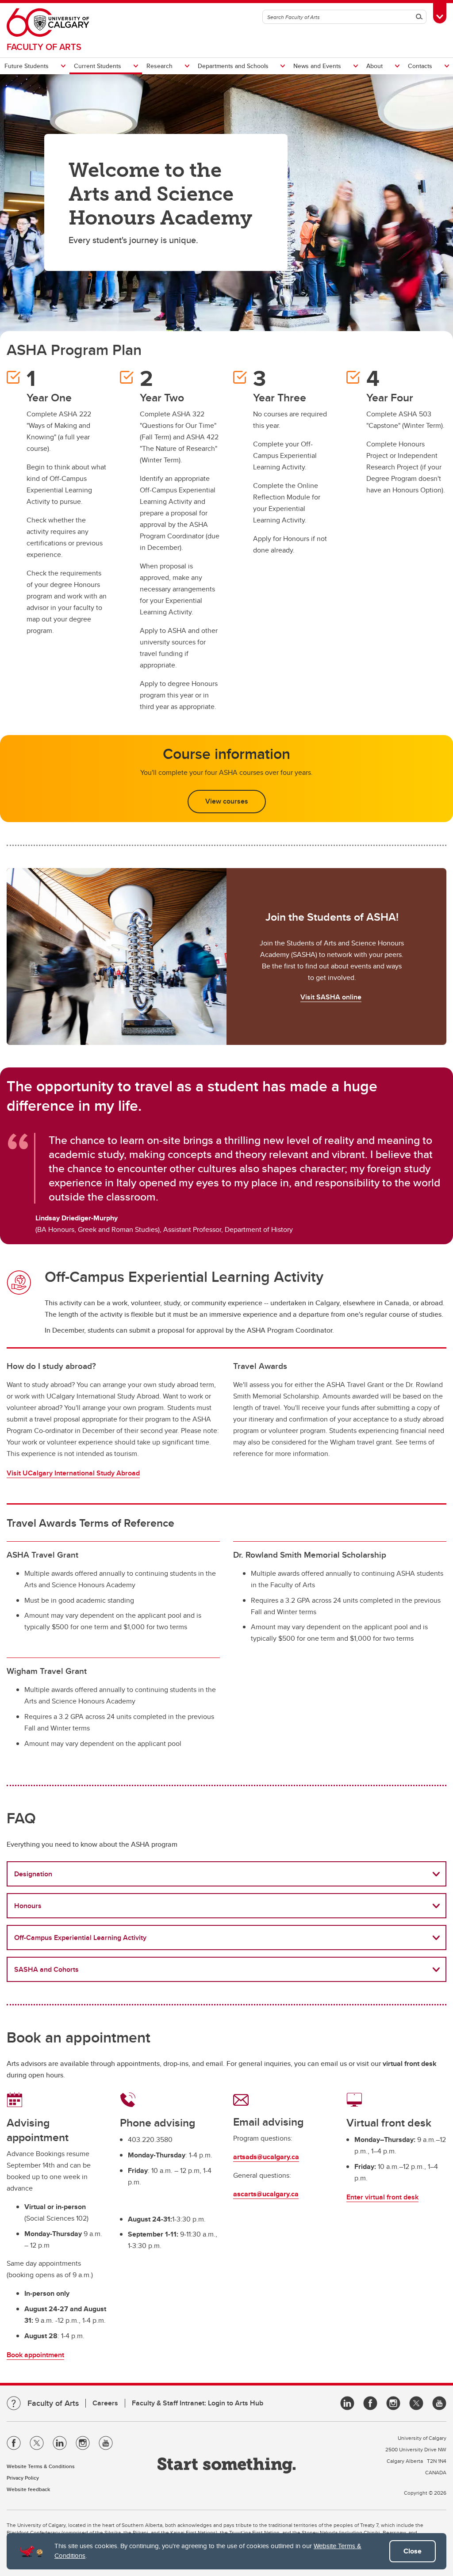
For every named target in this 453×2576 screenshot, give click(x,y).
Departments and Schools (233, 66)
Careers (105, 2403)
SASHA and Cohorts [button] (46, 1969)
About (374, 66)
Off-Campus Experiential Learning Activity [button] (80, 1938)
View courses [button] (227, 801)
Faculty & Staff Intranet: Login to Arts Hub (198, 2403)
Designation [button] (33, 1874)
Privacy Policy (23, 2478)
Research (159, 66)
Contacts (420, 66)
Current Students (98, 66)
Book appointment (35, 2355)
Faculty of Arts (44, 47)
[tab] (226, 1874)
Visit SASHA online (331, 997)
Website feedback (28, 2489)
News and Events (317, 66)
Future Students (27, 66)
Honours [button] (28, 1906)
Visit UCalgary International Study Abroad (73, 1473)
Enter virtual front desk (382, 2197)
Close (413, 2551)
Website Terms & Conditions (41, 2466)
